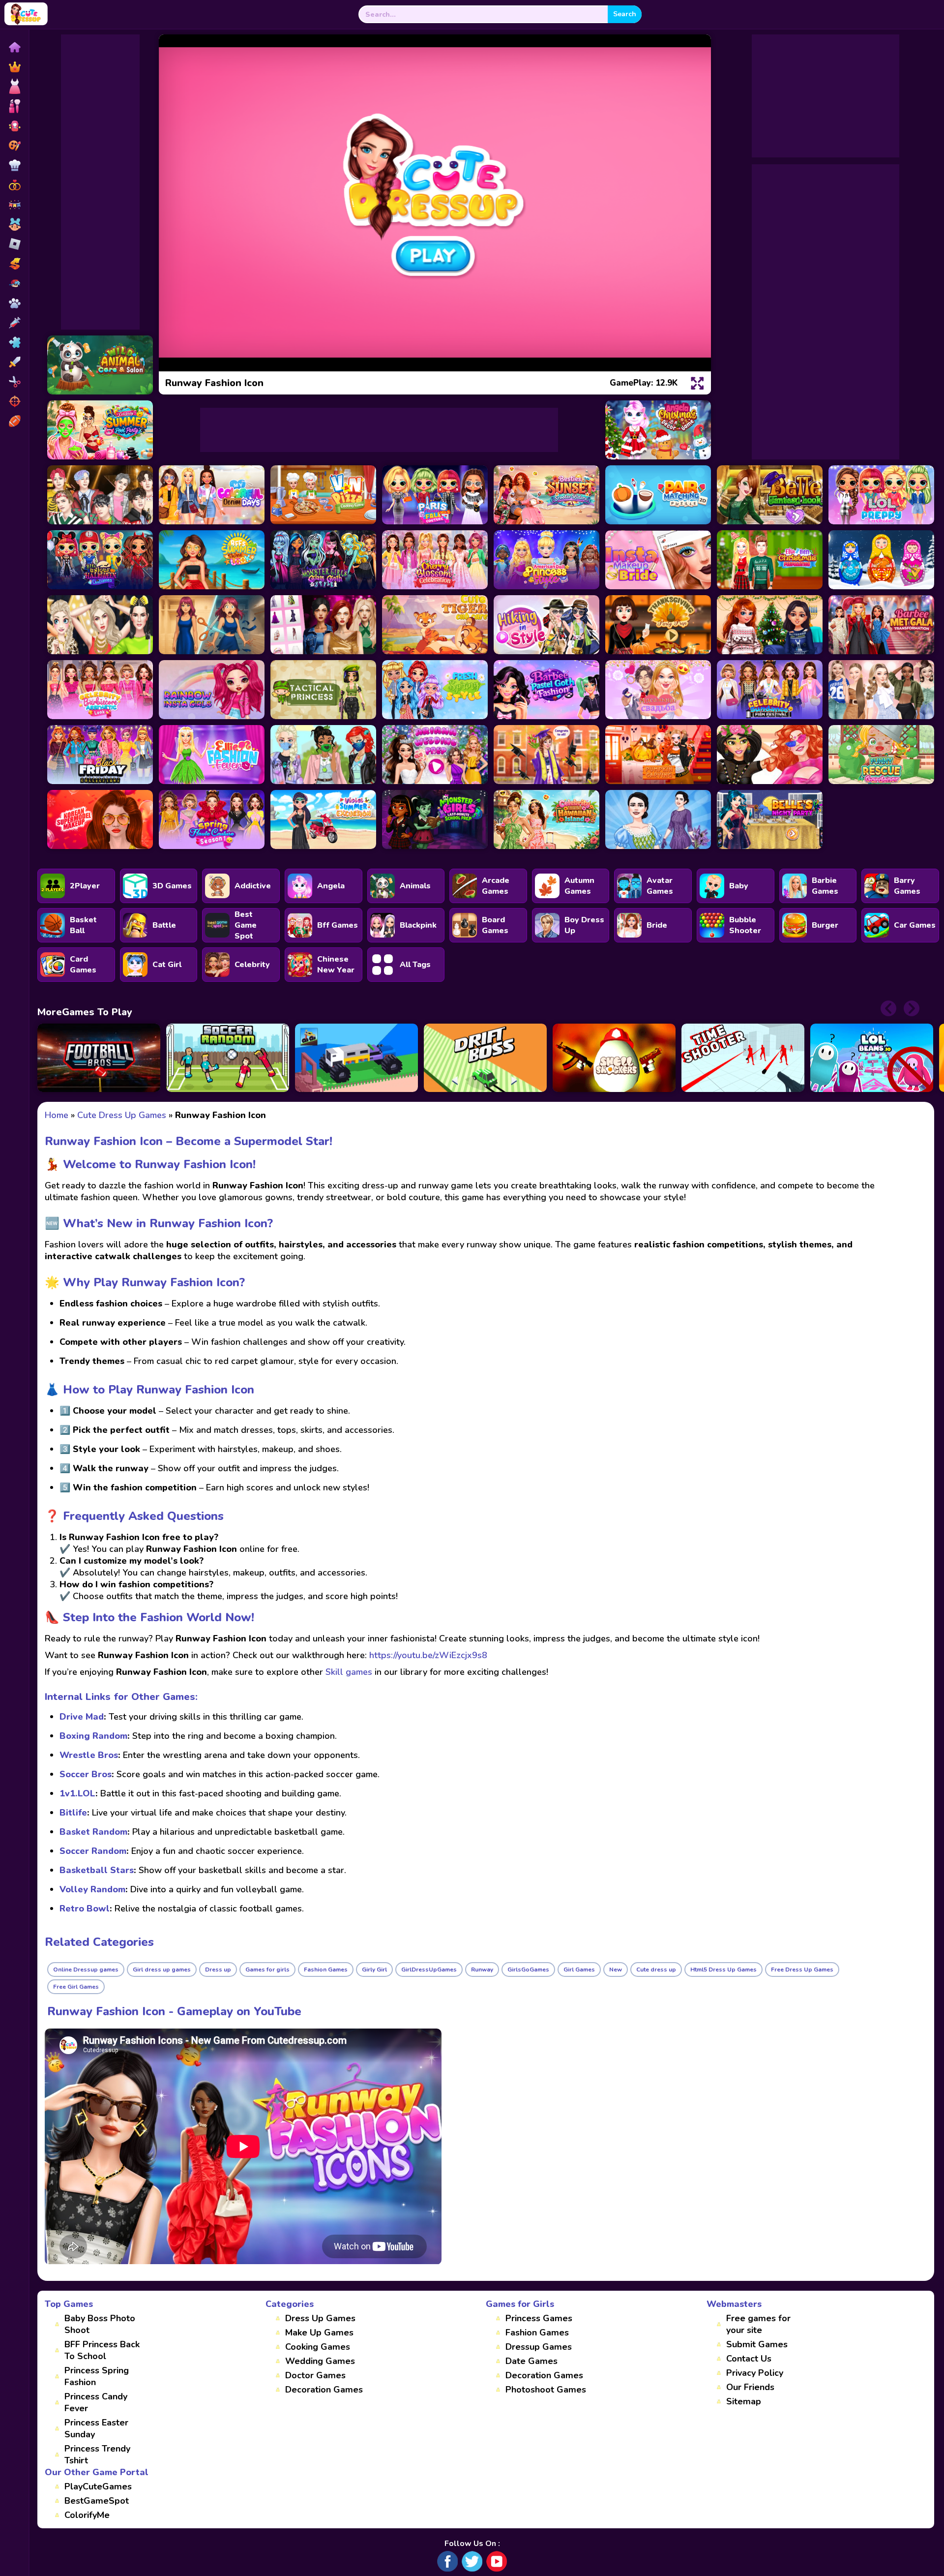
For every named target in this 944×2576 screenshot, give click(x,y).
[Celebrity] (14, 126)
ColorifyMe (87, 2515)
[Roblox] (14, 244)
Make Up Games (319, 2333)
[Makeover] (14, 106)
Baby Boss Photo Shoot (100, 2324)
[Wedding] (14, 185)
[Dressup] (14, 87)
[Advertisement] (100, 182)
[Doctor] (14, 323)
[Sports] (14, 421)
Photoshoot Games (546, 2390)
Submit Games (757, 2344)
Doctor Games (315, 2375)
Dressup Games (539, 2347)
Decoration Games (324, 2390)
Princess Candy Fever (96, 2402)
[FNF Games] (14, 283)
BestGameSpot (97, 2501)
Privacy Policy (755, 2373)
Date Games (531, 2361)
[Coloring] (14, 146)
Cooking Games (318, 2347)
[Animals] (14, 303)
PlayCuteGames (98, 2486)
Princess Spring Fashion (97, 2376)
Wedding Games (320, 2361)
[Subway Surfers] (14, 264)
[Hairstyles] (14, 382)
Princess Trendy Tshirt (97, 2455)
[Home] (14, 47)
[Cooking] (14, 165)
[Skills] (14, 362)
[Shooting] (14, 401)
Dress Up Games (320, 2318)
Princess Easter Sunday (96, 2428)
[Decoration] (14, 205)
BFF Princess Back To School (102, 2350)
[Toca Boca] (14, 224)
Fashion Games (537, 2333)
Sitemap (744, 2401)
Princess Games (539, 2318)
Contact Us (749, 2359)
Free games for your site (758, 2324)
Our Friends (750, 2387)
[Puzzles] (14, 342)
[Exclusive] (14, 67)
